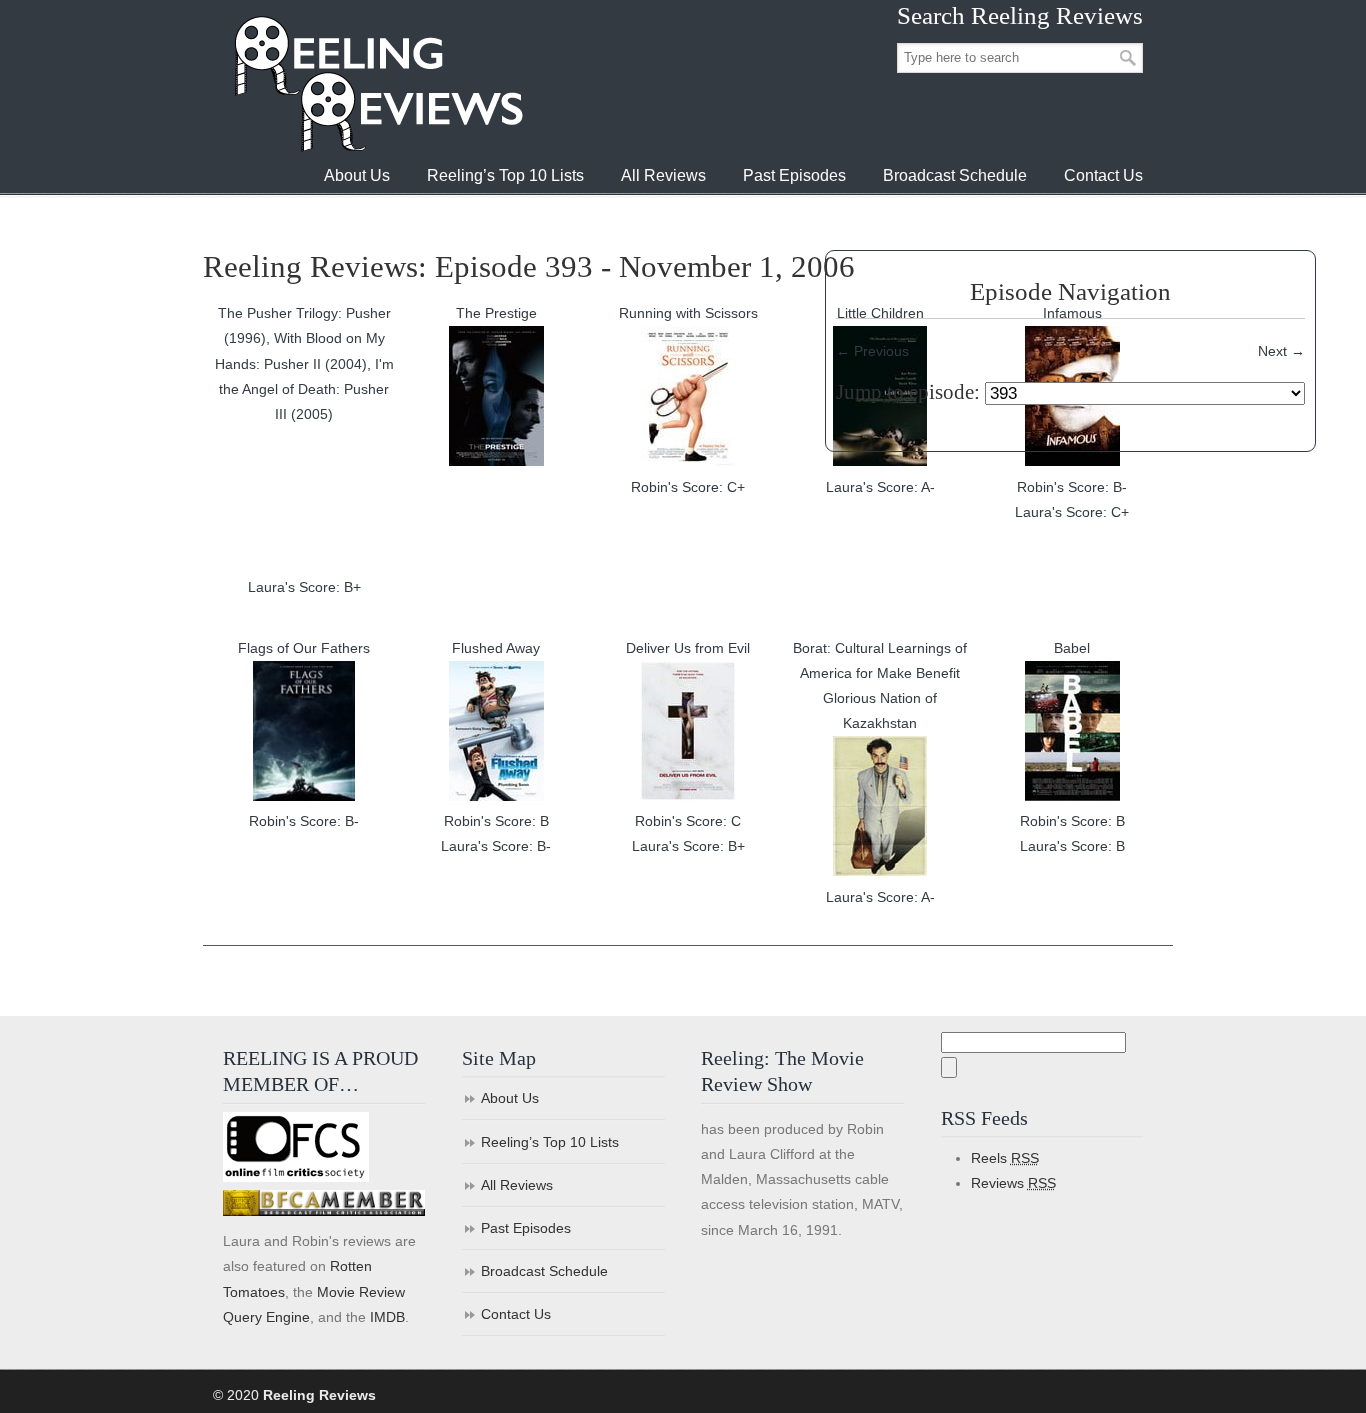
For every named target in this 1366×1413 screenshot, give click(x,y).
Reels (1005, 1158)
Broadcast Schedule (544, 1271)
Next (1281, 351)
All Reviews (517, 1185)
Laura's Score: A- (880, 487)
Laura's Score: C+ (1072, 512)
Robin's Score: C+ (688, 487)
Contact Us (516, 1314)
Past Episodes (526, 1228)
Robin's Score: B (496, 821)
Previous (872, 351)
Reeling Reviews (377, 83)
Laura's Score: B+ (304, 587)
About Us (510, 1098)
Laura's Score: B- (496, 846)
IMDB (387, 1317)
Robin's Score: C (688, 821)
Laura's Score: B (1072, 846)
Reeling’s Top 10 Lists (550, 1142)
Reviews (1013, 1183)
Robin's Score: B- (1072, 487)
